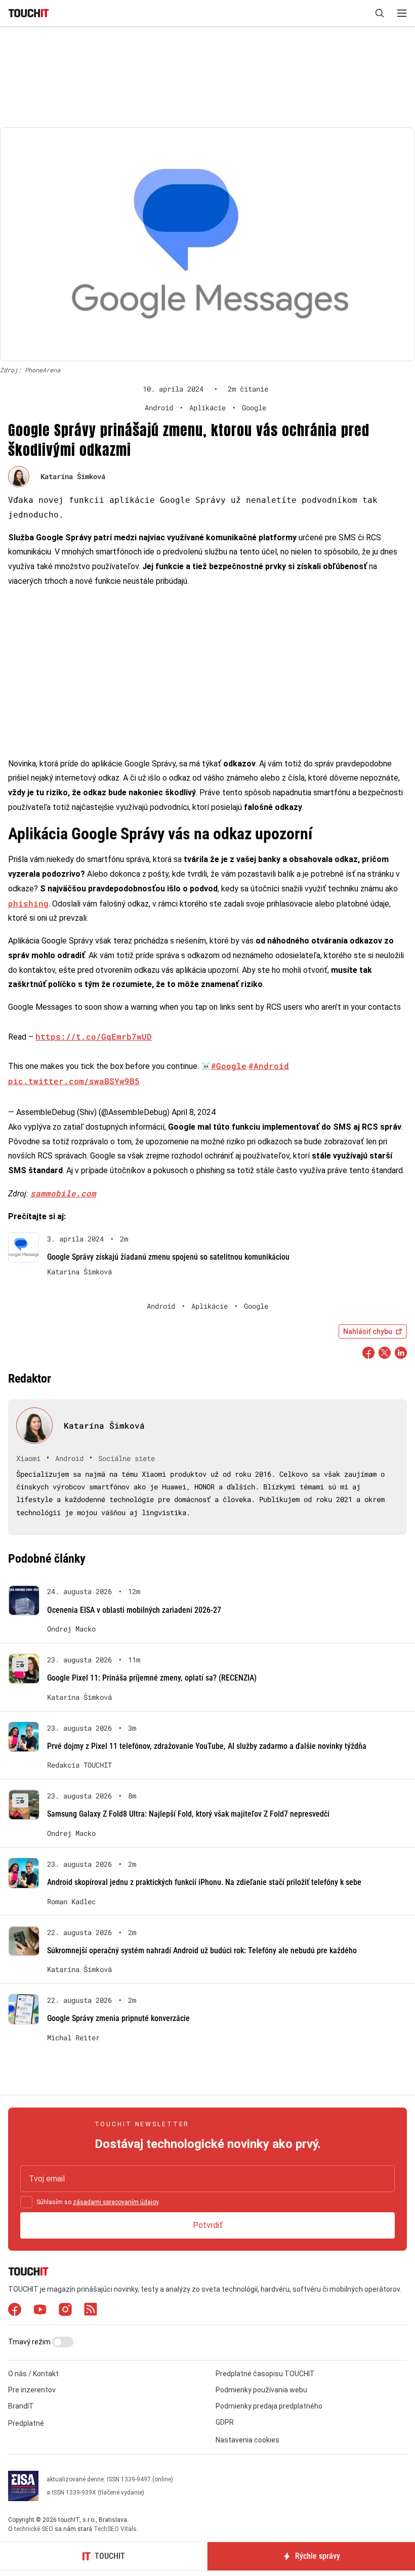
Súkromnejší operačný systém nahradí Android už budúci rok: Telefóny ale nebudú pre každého (202, 1950)
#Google (229, 1066)
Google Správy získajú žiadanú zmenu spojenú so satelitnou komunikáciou (168, 1257)
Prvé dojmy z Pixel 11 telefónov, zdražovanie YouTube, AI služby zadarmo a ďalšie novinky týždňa (207, 1746)
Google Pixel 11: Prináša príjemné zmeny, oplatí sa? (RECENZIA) (152, 1678)
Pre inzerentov (32, 2390)
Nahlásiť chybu (368, 1332)
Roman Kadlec (71, 1902)
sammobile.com (63, 1193)
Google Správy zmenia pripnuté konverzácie (118, 2018)
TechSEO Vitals (115, 2529)
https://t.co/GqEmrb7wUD (94, 1036)
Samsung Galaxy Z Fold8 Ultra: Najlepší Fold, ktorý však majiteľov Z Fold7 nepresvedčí (188, 1814)
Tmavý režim (30, 2342)
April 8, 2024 (194, 1112)
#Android (269, 1066)
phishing (28, 903)
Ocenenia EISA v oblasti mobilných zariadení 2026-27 (134, 1610)
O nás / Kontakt (33, 2374)
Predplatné (26, 2423)
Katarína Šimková (73, 476)
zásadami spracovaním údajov (116, 2202)
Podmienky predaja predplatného (269, 2406)
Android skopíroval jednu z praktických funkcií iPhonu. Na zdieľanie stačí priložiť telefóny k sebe (204, 1882)
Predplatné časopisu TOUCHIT (265, 2374)
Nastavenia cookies (247, 2440)
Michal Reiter (73, 2038)
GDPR (225, 2422)
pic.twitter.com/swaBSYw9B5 (74, 1081)
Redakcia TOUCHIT (79, 1765)
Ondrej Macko (71, 1629)
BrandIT (21, 2406)
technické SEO (34, 2529)
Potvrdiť (208, 2225)
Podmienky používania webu (261, 2390)
